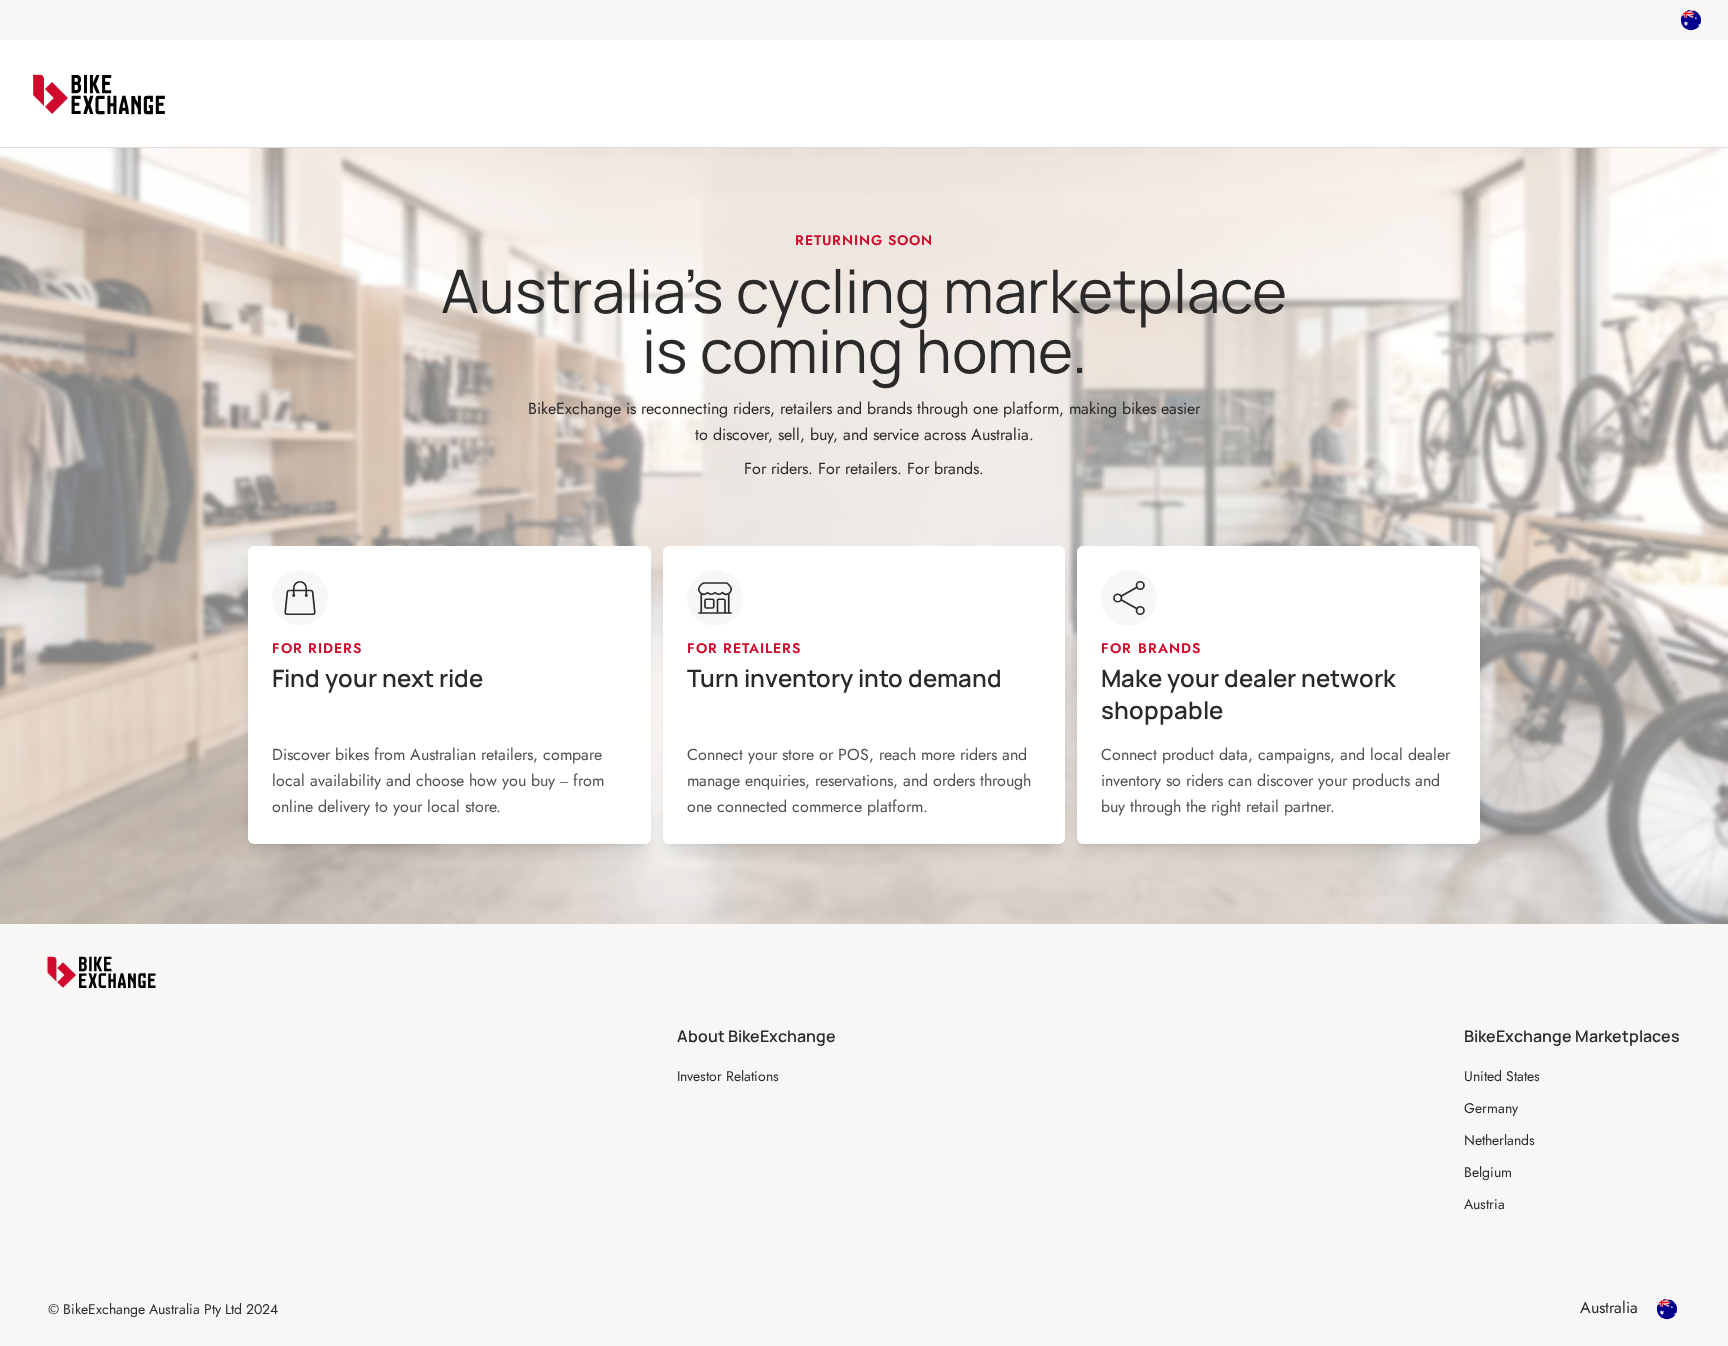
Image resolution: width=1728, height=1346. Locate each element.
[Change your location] (1691, 20)
